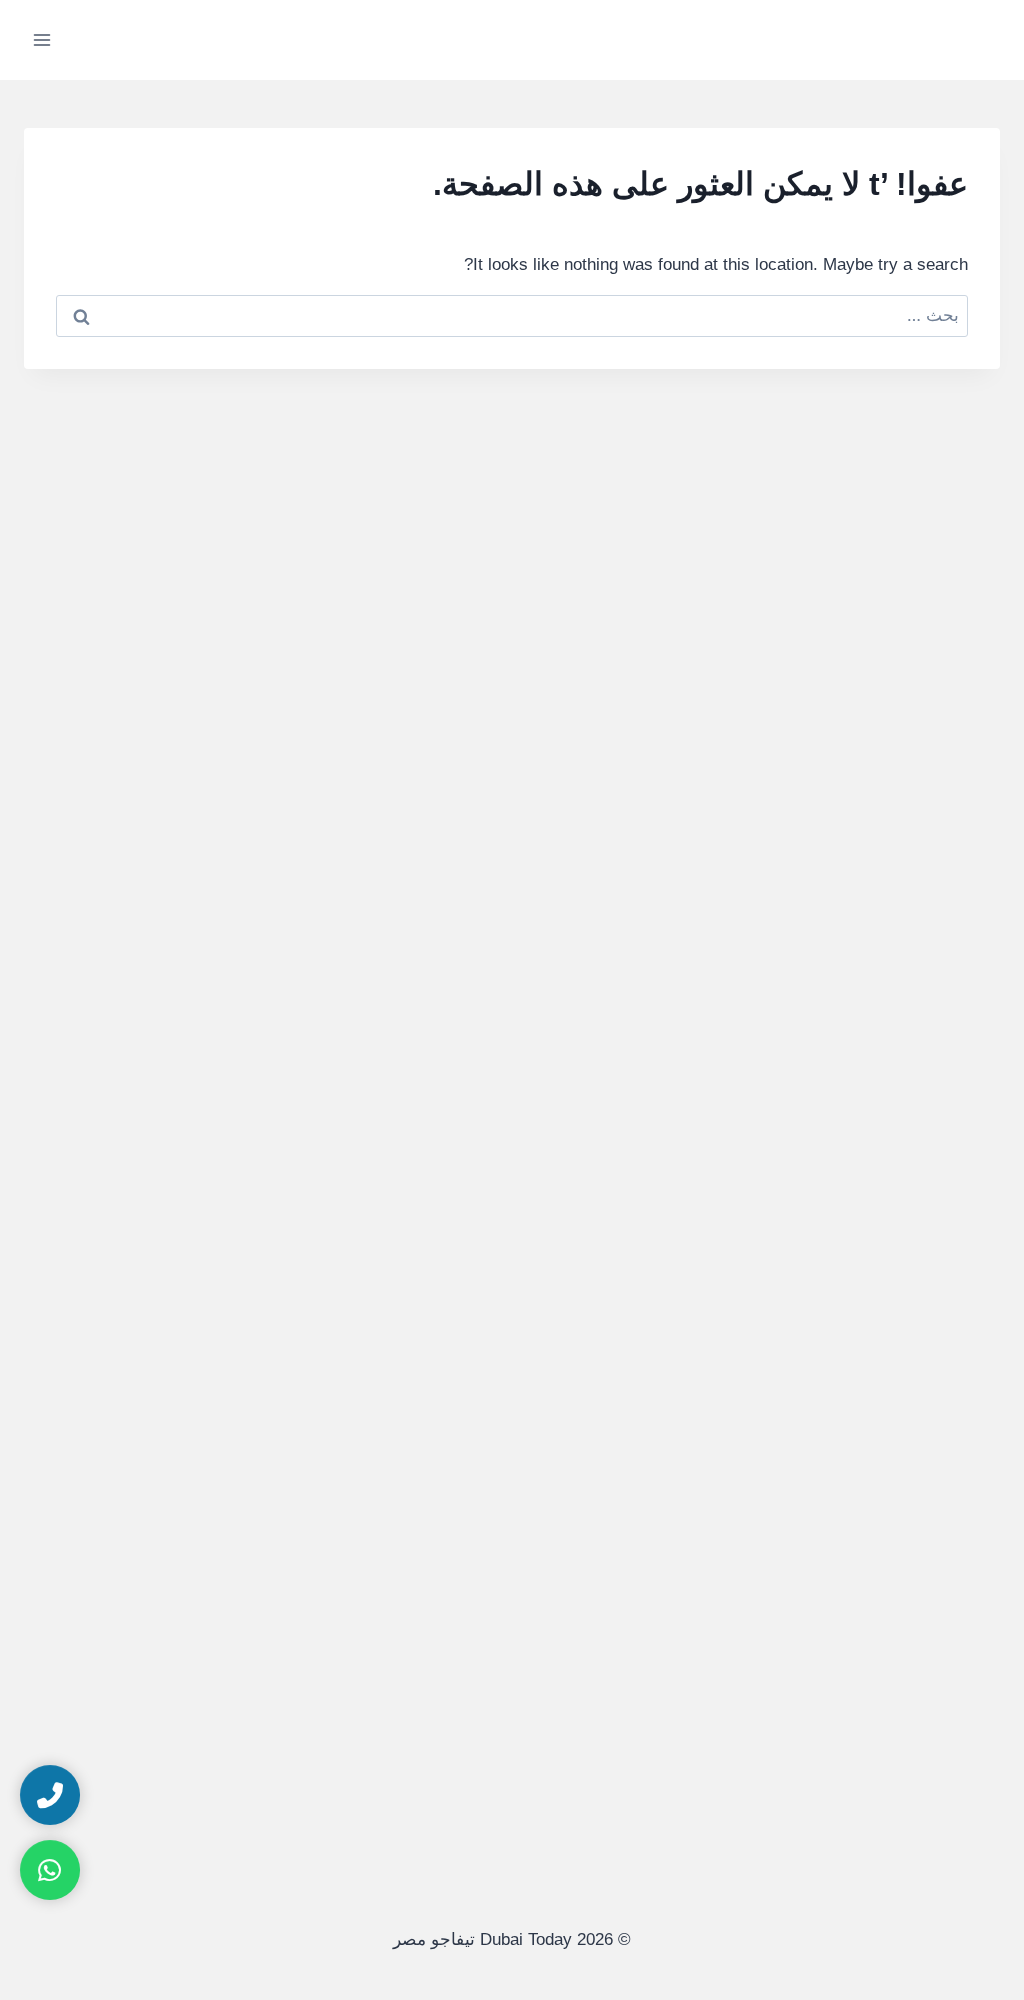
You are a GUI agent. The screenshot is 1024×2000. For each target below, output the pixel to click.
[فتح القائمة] (42, 39)
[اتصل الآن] (50, 1795)
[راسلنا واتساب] (50, 1870)
